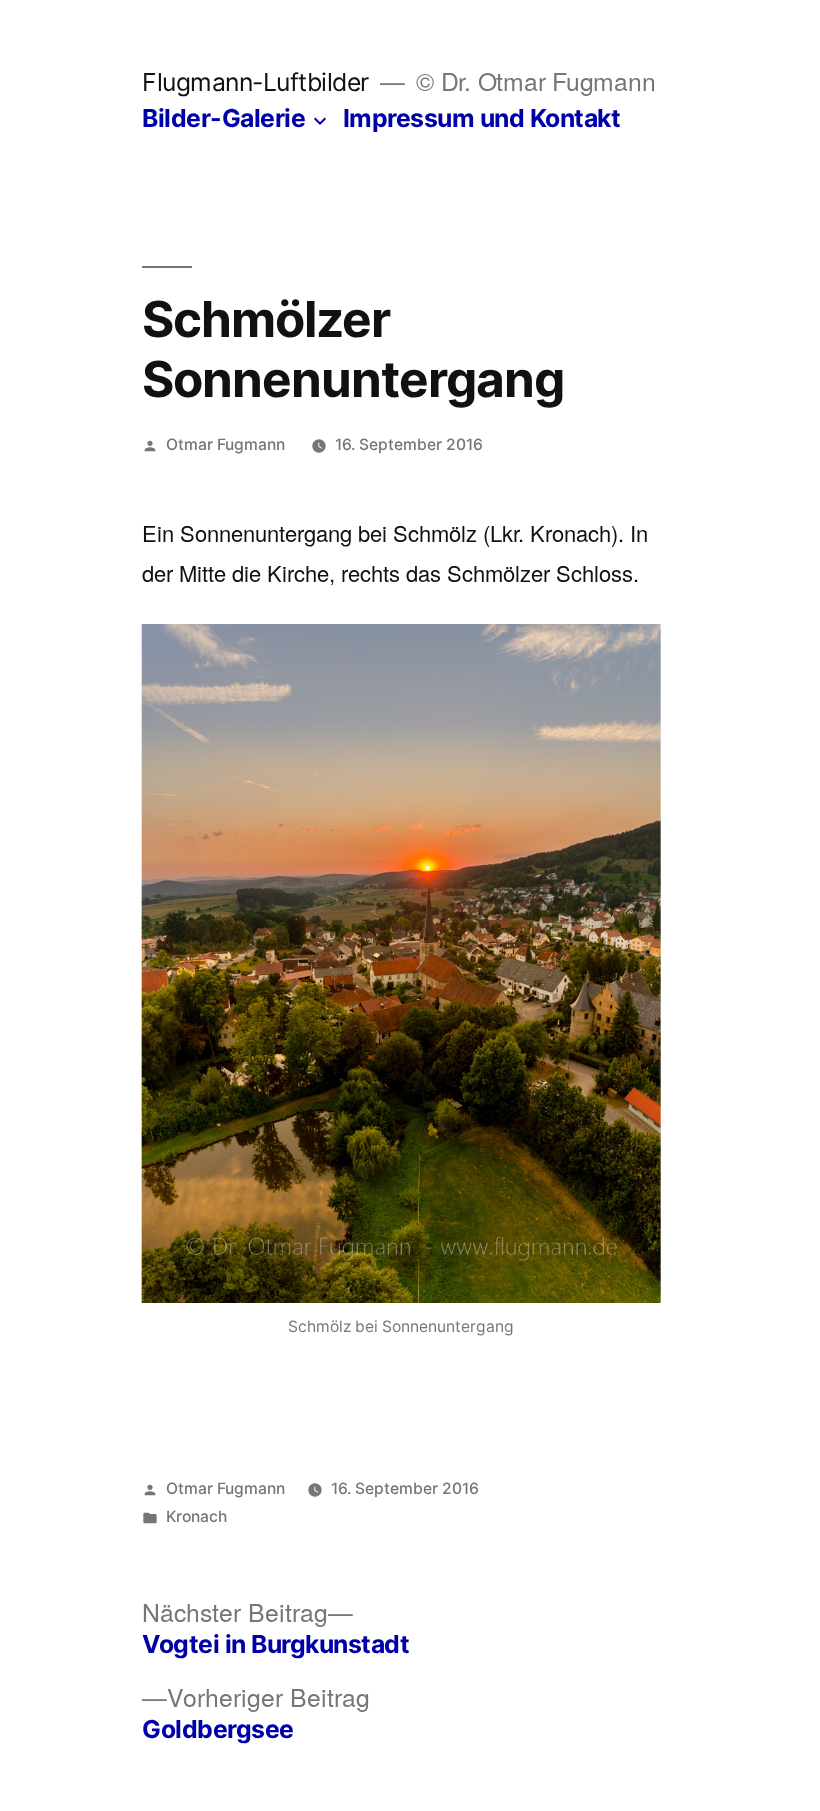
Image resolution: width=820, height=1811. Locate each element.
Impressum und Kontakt (482, 118)
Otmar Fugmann (225, 444)
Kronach (196, 1516)
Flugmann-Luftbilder (255, 82)
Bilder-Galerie (223, 118)
